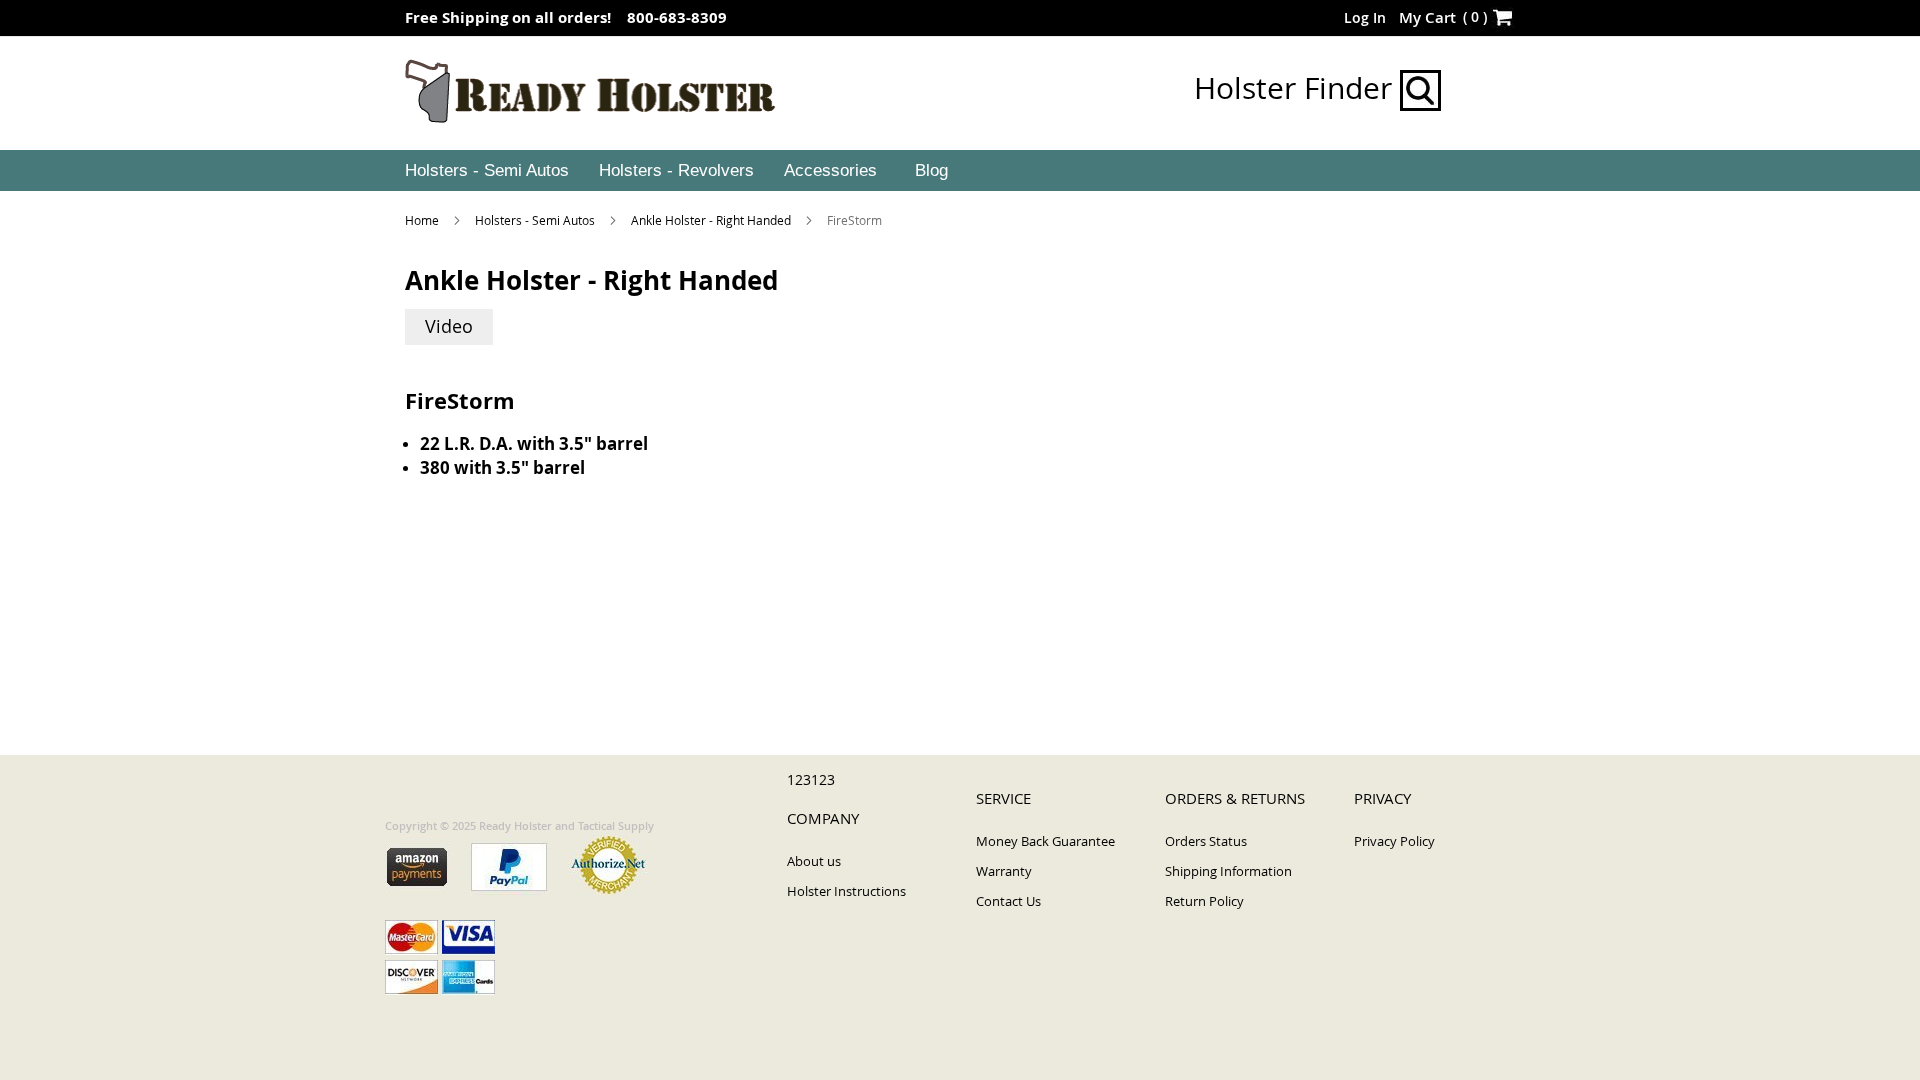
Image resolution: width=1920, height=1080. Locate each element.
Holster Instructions (846, 891)
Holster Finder (1297, 88)
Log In (1365, 17)
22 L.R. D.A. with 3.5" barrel (534, 443)
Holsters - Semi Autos (536, 220)
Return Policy (1204, 901)
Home (423, 220)
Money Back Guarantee (1045, 841)
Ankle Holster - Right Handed (712, 220)
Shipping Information (1228, 871)
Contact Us (1008, 901)
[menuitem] (485, 171)
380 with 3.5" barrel (502, 467)
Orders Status (1206, 841)
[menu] (960, 171)
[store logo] (590, 92)
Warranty (1004, 871)
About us (814, 861)
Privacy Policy (1394, 841)
